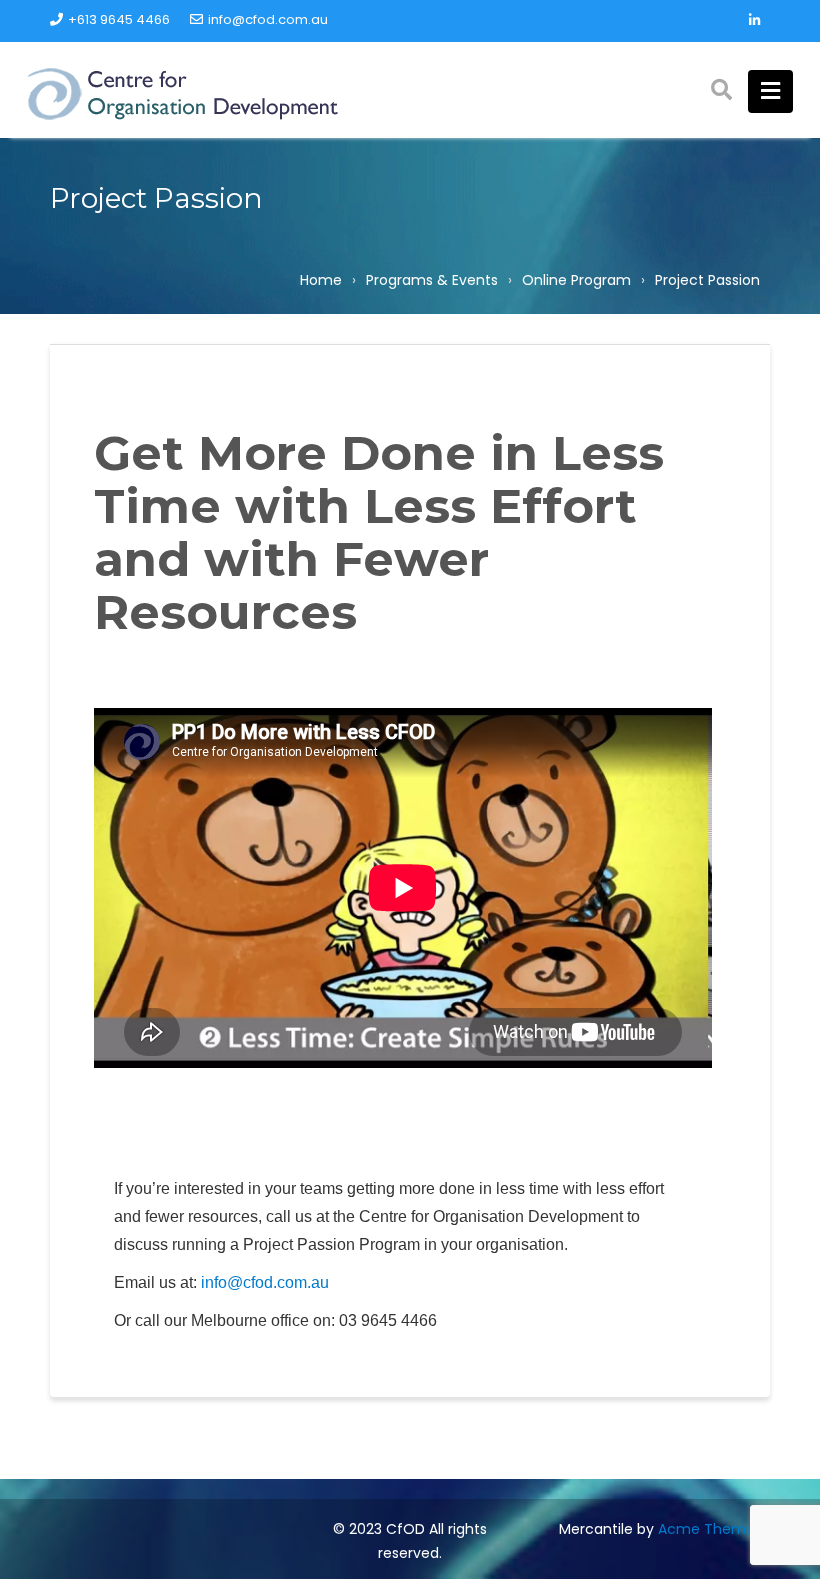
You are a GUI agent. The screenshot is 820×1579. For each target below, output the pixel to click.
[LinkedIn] (754, 21)
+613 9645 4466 (119, 19)
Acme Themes (710, 1529)
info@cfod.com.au (268, 19)
